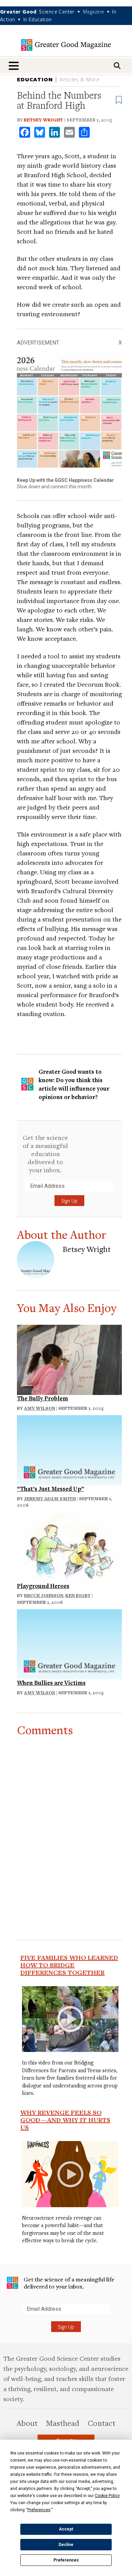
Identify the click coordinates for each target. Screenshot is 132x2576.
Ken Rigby (78, 1595)
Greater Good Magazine (66, 45)
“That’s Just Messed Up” (50, 1489)
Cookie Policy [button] (107, 2496)
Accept (66, 2529)
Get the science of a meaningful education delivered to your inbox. (45, 1154)
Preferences (66, 2560)
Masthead (63, 2423)
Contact (102, 2423)
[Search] (117, 66)
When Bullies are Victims (51, 1683)
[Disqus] (69, 1821)
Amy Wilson (40, 1408)
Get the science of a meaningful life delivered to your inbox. (69, 2283)
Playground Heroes (43, 1586)
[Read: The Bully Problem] (69, 1359)
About (27, 2423)
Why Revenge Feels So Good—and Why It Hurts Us (65, 2120)
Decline (66, 2545)
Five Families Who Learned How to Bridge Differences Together (69, 1965)
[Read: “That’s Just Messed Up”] (69, 1449)
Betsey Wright (43, 120)
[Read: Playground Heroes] (69, 1546)
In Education (38, 19)
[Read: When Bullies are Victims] (69, 1643)
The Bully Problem (42, 1398)
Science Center (57, 11)
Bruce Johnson (44, 1595)
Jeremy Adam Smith (50, 1499)
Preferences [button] (39, 2510)
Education (35, 79)
